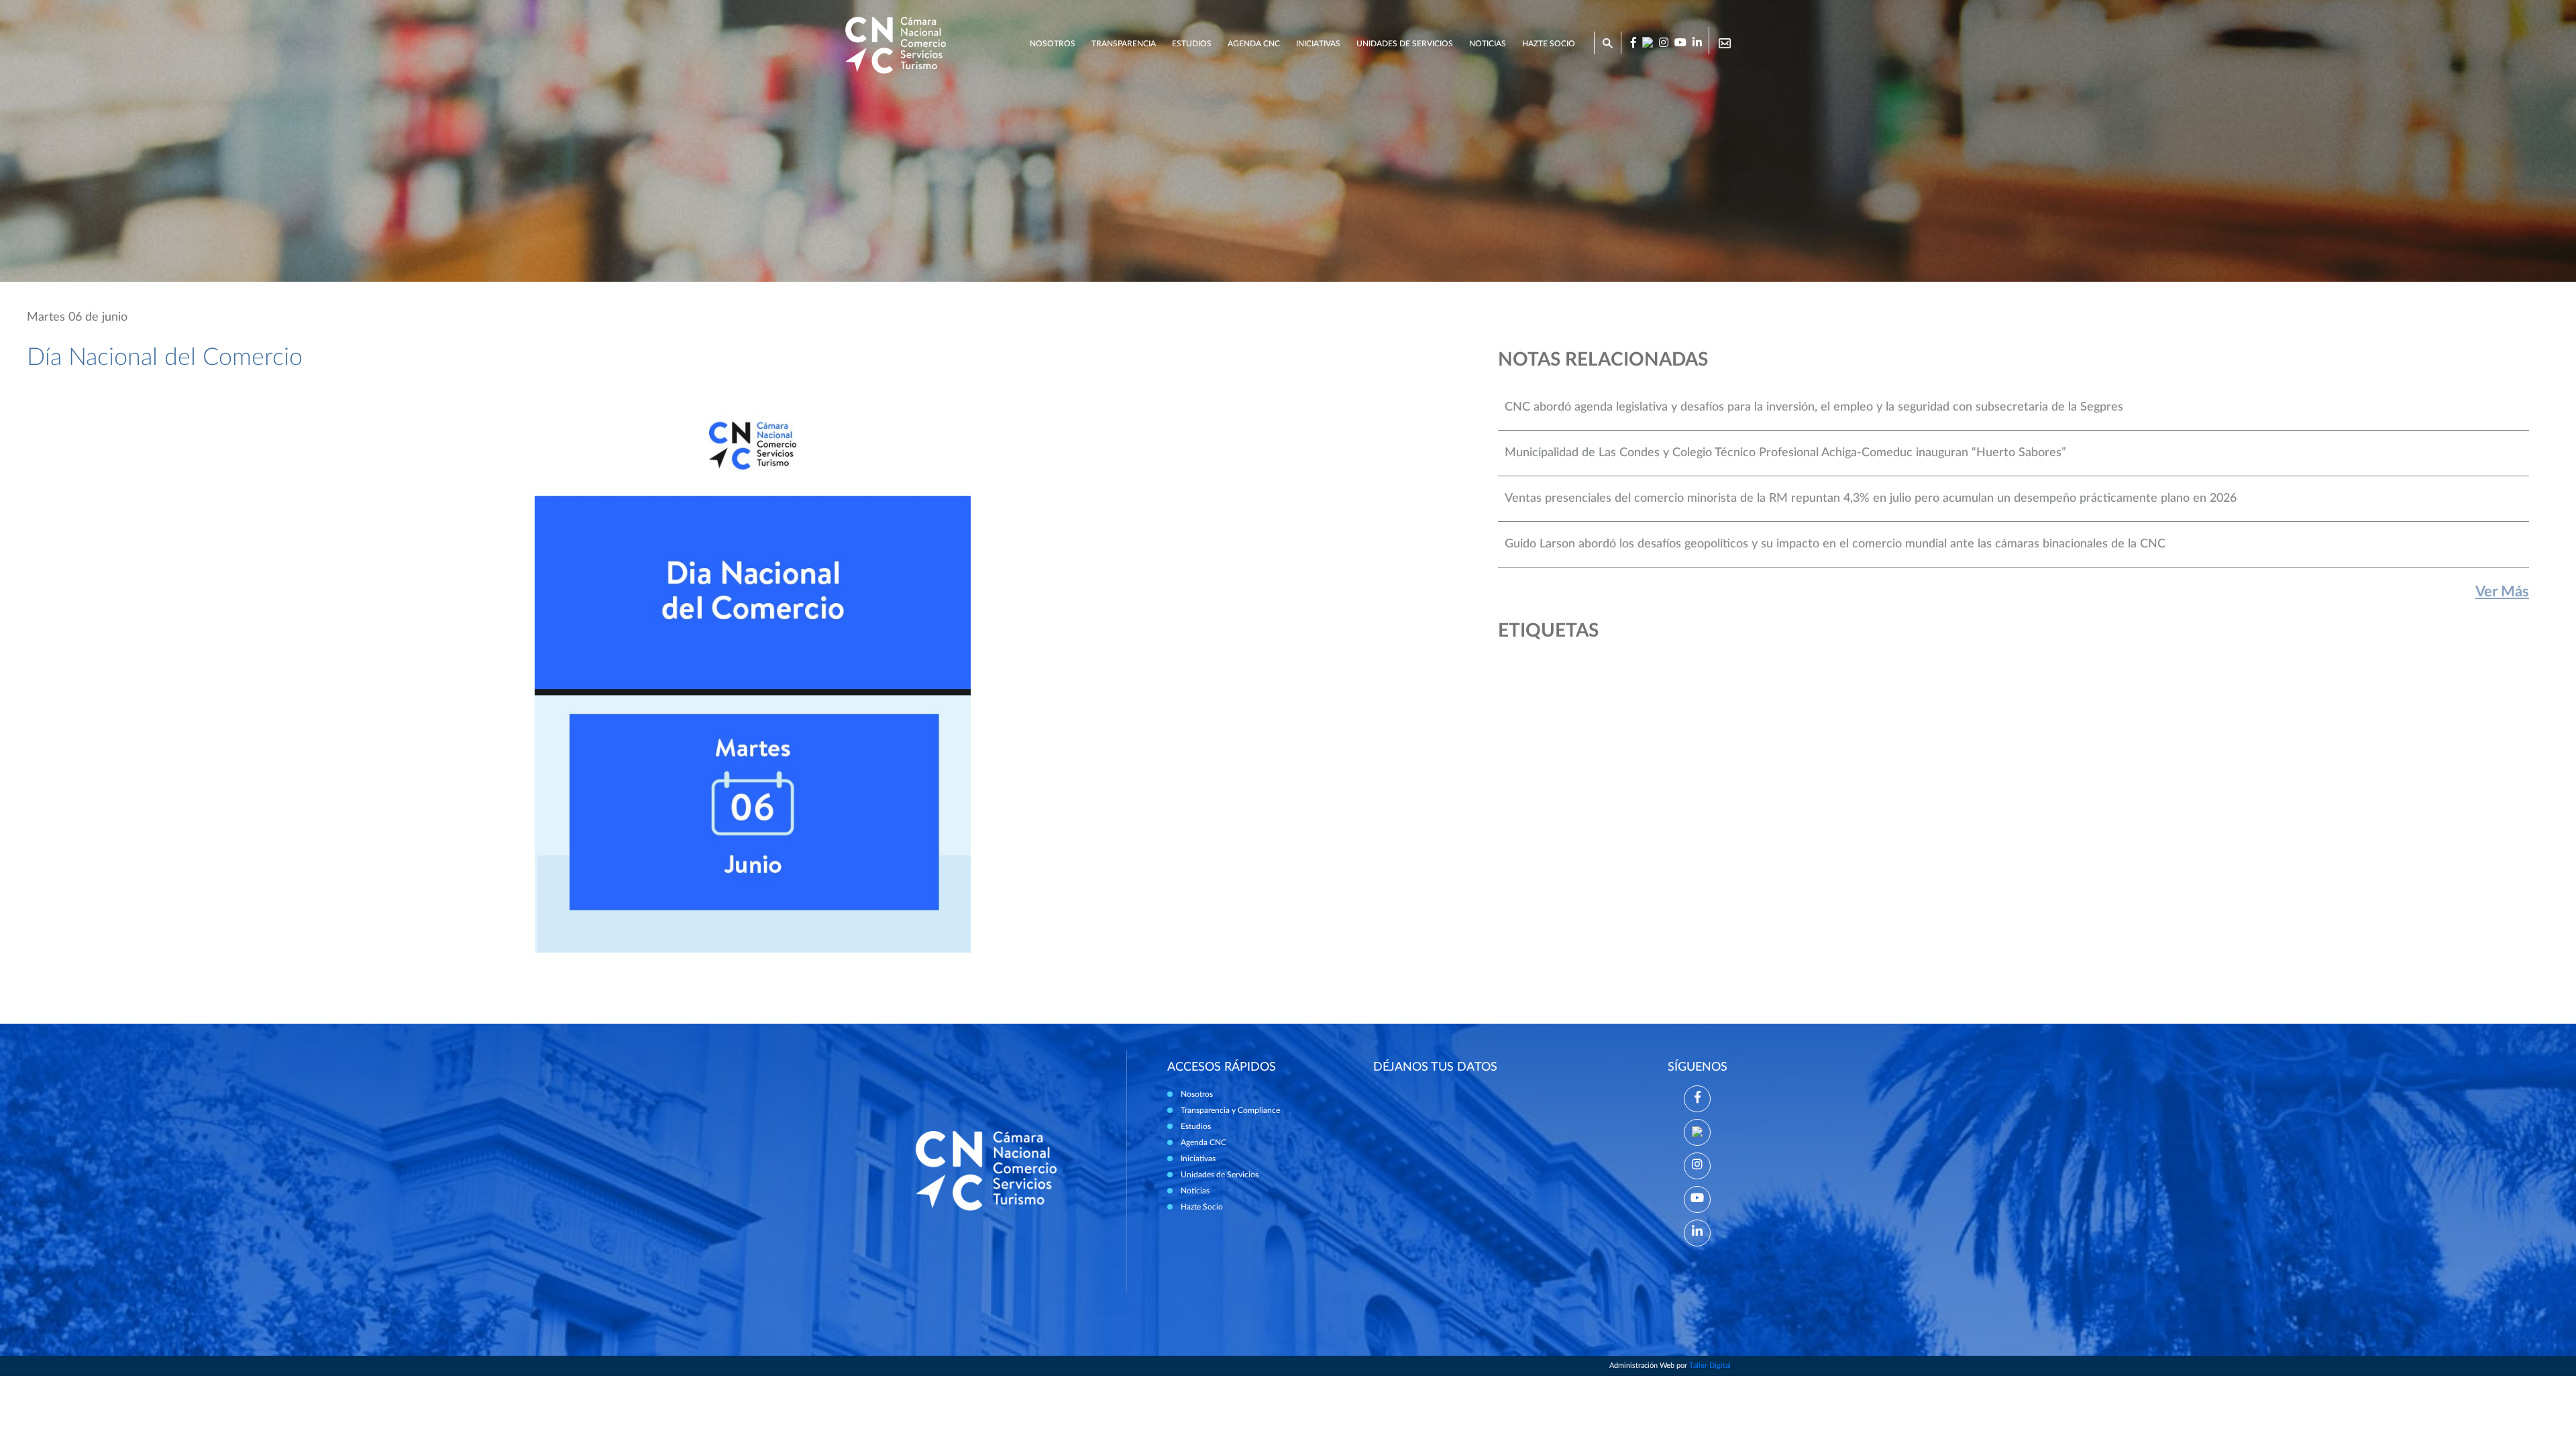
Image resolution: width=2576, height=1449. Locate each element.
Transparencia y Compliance (1230, 1110)
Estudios (1192, 44)
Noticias (1488, 44)
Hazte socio (1549, 44)
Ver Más (2502, 592)
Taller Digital (1710, 1365)
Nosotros (1053, 44)
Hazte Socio (1202, 1207)
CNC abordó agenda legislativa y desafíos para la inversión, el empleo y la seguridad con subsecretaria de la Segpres (1814, 407)
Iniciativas (1318, 44)
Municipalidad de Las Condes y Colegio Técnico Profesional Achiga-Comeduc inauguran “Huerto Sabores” (1785, 453)
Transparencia (1124, 44)
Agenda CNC (1254, 44)
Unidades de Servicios (1405, 44)
